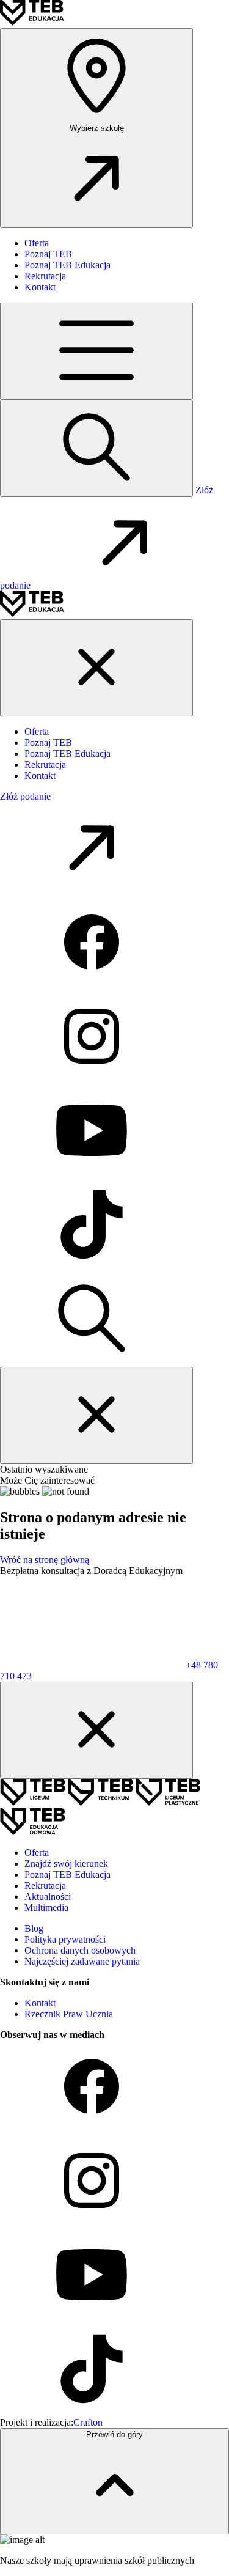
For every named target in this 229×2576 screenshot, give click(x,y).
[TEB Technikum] (102, 1802)
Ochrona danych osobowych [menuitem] (80, 1950)
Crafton (88, 2422)
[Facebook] (92, 984)
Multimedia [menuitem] (46, 1908)
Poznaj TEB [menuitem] (48, 254)
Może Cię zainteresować (47, 1480)
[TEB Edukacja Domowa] (33, 1832)
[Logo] (32, 22)
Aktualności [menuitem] (48, 1897)
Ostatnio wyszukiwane (44, 1469)
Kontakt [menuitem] (40, 287)
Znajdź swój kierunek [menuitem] (66, 1864)
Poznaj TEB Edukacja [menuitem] (67, 265)
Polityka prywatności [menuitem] (65, 1939)
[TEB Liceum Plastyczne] (168, 1802)
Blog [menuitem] (34, 1928)
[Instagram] (92, 1079)
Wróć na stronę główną (45, 1560)
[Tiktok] (92, 1267)
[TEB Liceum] (34, 1802)
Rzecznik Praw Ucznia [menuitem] (69, 2014)
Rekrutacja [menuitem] (45, 276)
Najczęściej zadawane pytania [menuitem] (82, 1961)
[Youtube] (92, 1173)
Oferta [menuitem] (37, 243)
